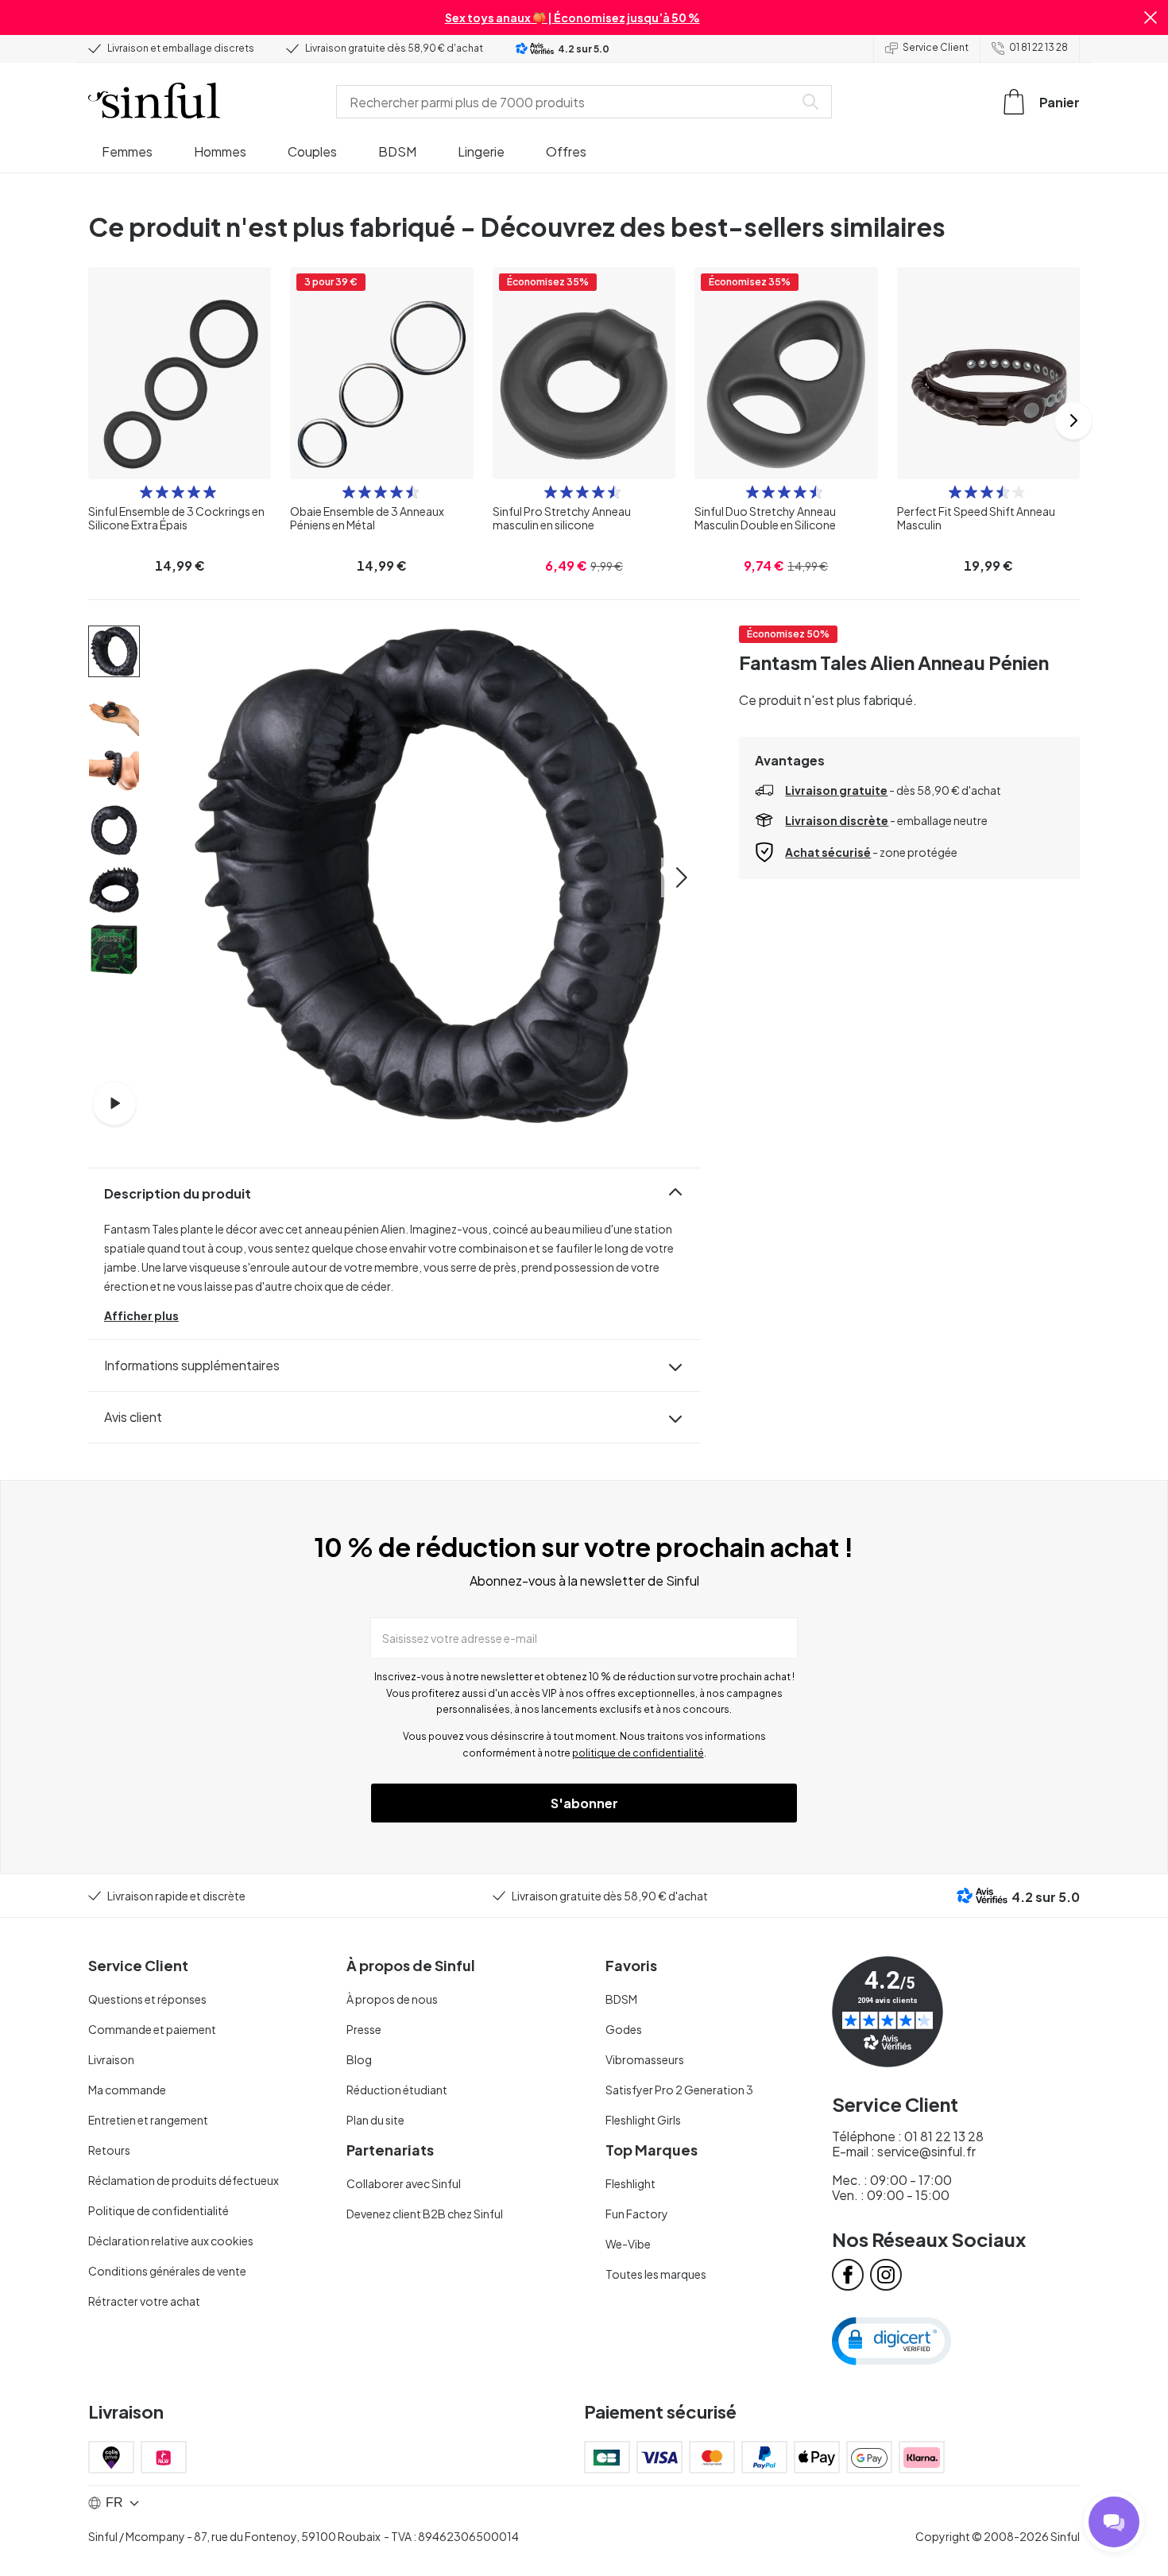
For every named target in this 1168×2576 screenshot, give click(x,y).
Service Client (936, 47)
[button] (1151, 17)
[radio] (146, 492)
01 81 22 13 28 (1038, 47)
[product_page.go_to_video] (114, 1103)
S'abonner (584, 1803)
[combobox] (568, 102)
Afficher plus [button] (141, 1315)
